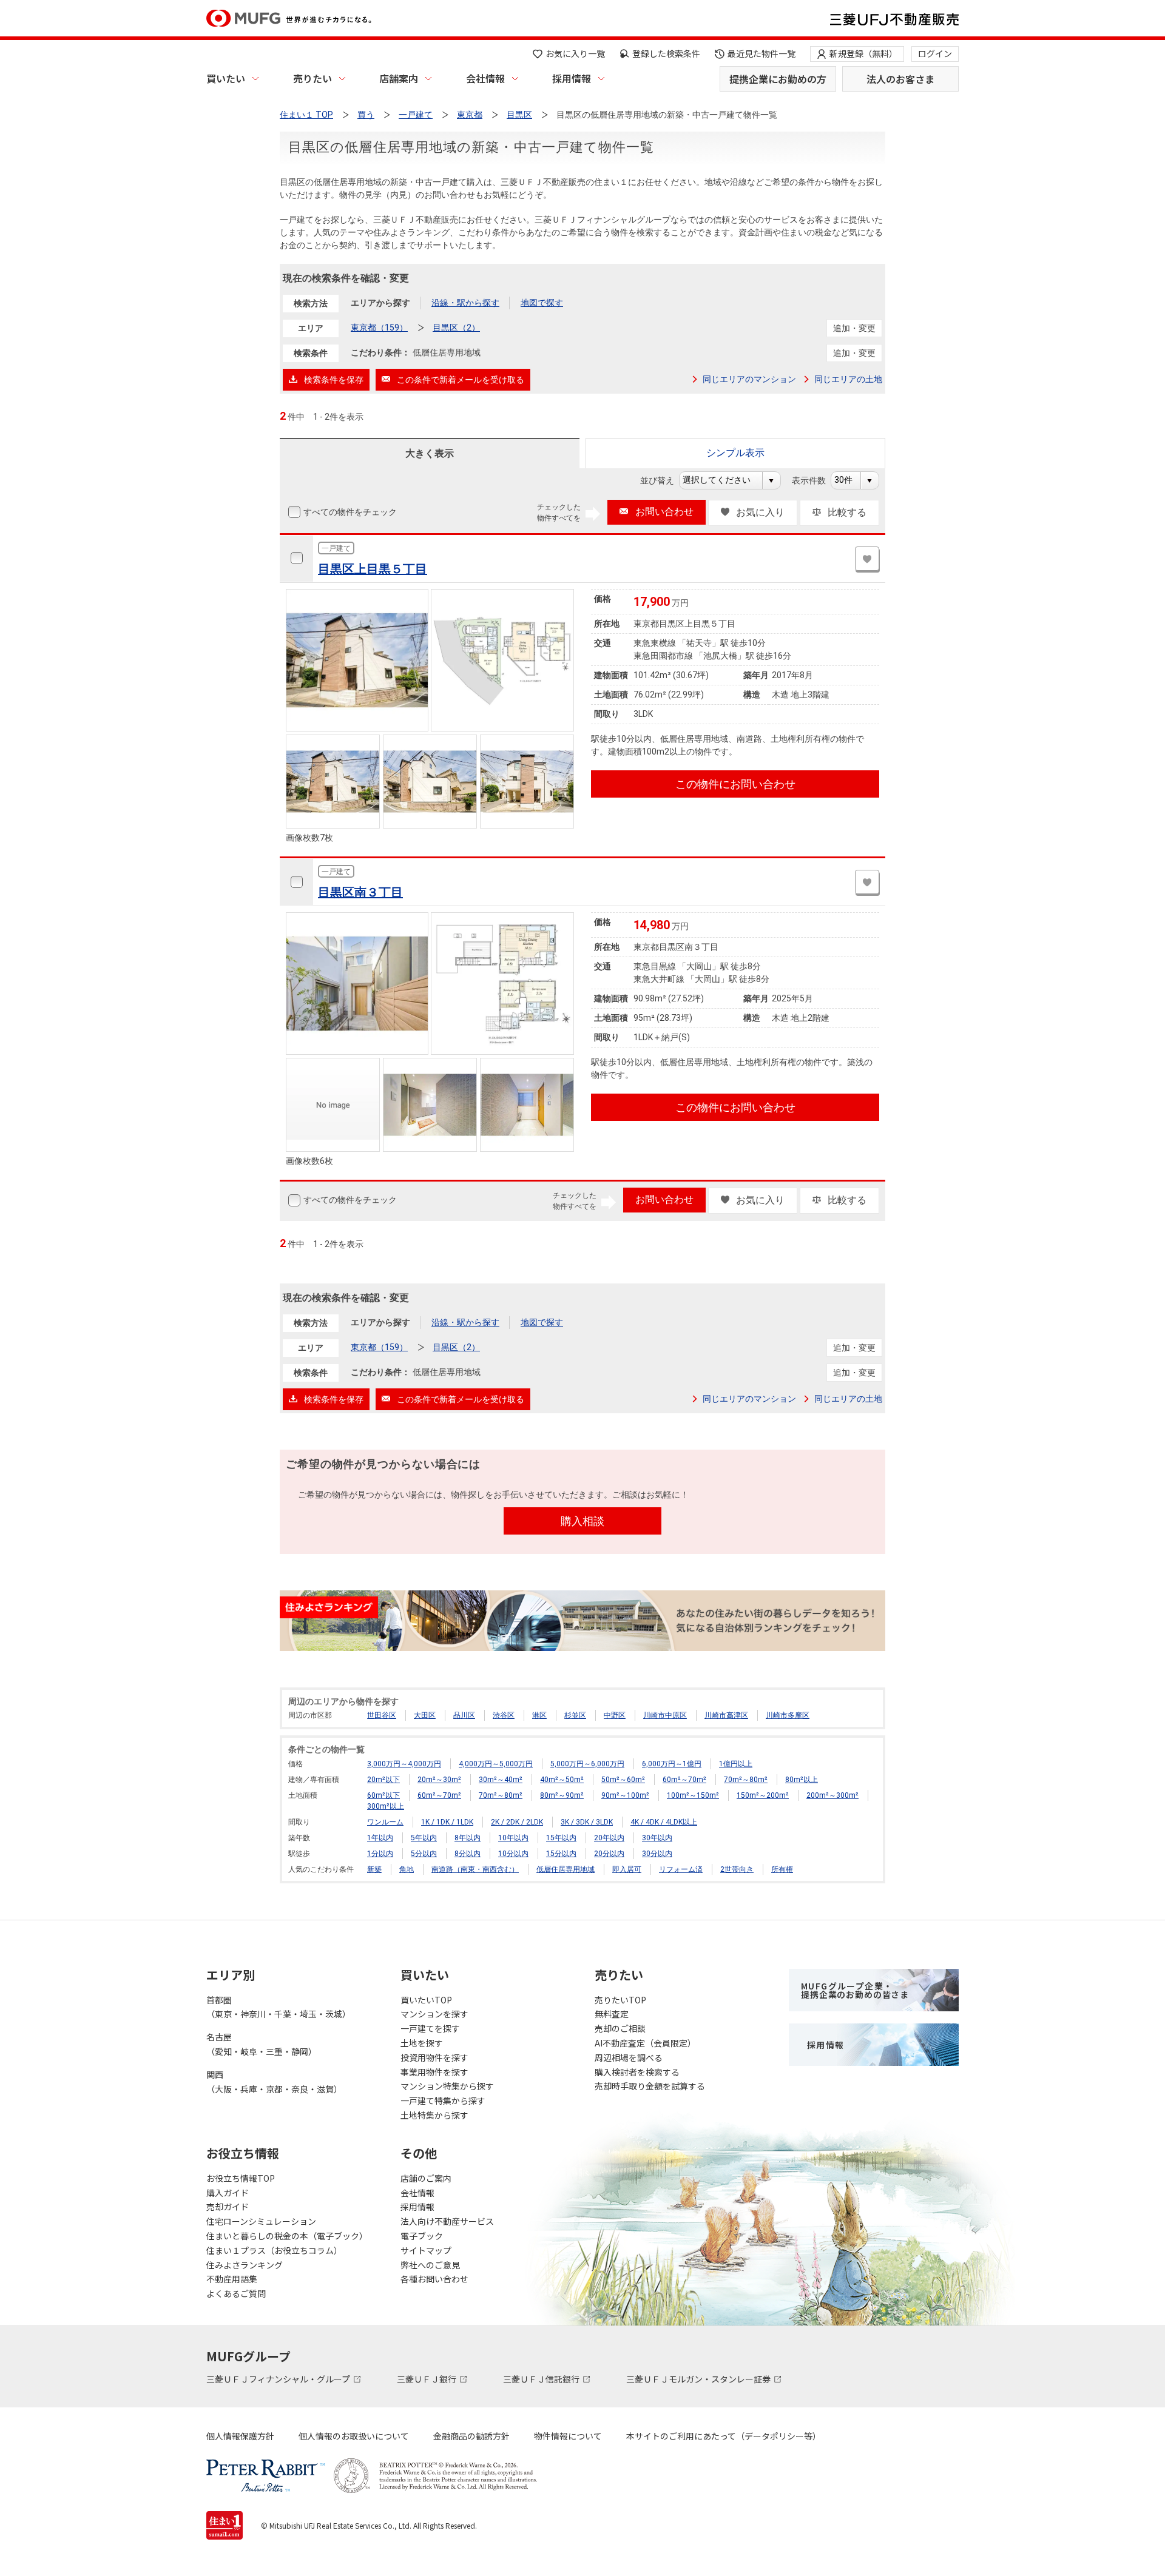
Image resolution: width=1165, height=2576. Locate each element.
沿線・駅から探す (465, 303)
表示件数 (815, 480)
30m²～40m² (501, 1780)
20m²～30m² (439, 1780)
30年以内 (657, 1838)
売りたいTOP (620, 2000)
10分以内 (513, 1854)
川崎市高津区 (726, 1715)
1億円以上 (736, 1764)
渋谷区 (504, 1715)
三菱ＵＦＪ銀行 (427, 2379)
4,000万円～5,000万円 (496, 1764)
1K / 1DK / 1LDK (447, 1822)
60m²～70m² (684, 1780)
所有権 (782, 1869)
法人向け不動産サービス (447, 2221)
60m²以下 (383, 1795)
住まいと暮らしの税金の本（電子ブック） (287, 2236)
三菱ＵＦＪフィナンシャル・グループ (279, 2379)
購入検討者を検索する (637, 2072)
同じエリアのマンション (749, 379)
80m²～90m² (562, 1795)
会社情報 (485, 78)
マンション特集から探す (447, 2086)
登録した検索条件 (666, 53)
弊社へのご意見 (430, 2265)
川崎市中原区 (665, 1715)
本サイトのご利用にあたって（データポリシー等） (724, 2436)
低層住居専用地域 (566, 1869)
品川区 (464, 1715)
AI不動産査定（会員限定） (645, 2043)
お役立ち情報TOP (241, 2178)
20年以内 (609, 1838)
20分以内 (609, 1854)
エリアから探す (380, 303)
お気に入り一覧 (575, 53)
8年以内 (468, 1838)
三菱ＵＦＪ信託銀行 (542, 2379)
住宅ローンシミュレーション (261, 2221)
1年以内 (380, 1838)
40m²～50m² (562, 1780)
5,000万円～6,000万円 (587, 1764)
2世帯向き (737, 1869)
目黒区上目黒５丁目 (373, 569)
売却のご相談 (620, 2028)
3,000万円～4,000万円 (404, 1764)
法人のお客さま (900, 79)
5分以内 (424, 1854)
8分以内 (468, 1854)
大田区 (425, 1715)
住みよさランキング (245, 2265)
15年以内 (561, 1838)
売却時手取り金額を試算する (650, 2086)
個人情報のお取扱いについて (354, 2436)
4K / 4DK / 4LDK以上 (664, 1822)
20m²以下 (383, 1780)
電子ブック (422, 2236)
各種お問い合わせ (434, 2279)
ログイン (935, 53)
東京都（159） (379, 328)
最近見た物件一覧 (761, 53)
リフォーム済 (681, 1869)
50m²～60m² (623, 1780)
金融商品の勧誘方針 (471, 2436)
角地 (407, 1869)
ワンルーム (385, 1822)
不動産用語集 (232, 2279)
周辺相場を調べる (629, 2057)
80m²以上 (802, 1780)
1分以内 (380, 1854)
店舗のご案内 (426, 2178)
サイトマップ (426, 2250)
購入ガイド (228, 2193)
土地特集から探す (434, 2115)
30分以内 (657, 1854)
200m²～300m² (832, 1795)
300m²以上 (386, 1806)
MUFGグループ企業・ (855, 1990)
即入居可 (627, 1869)
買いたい (226, 78)
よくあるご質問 (236, 2293)
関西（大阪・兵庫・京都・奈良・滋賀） (274, 2082)
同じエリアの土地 (848, 379)
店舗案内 (399, 78)
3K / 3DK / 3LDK (587, 1822)
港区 (539, 1715)
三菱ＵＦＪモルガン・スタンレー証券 (699, 2379)
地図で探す (542, 303)
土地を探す (422, 2043)
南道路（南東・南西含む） (475, 1869)
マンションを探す (434, 2014)
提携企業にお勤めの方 (778, 79)
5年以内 (424, 1838)
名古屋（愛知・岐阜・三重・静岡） (262, 2044)
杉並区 (575, 1715)
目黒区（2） (456, 328)
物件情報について (568, 2436)
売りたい (312, 78)
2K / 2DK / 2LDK (517, 1822)
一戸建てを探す (430, 2028)
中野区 (615, 1715)
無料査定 (612, 2014)
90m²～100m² (625, 1795)
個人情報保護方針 (240, 2436)
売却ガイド (228, 2207)
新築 (374, 1869)
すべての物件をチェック (350, 512)
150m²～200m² (763, 1795)
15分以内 (561, 1854)
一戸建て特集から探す (443, 2100)
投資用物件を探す (434, 2057)
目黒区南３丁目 (360, 892)
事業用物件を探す (434, 2072)
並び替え (664, 480)
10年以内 (513, 1838)
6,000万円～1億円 (672, 1764)
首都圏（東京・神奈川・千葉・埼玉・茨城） (279, 2007)
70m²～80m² (746, 1780)
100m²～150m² (693, 1795)
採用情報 (572, 78)
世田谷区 (382, 1715)
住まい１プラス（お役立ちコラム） (274, 2250)
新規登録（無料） (863, 53)
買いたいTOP (426, 2000)
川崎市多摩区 (788, 1715)
